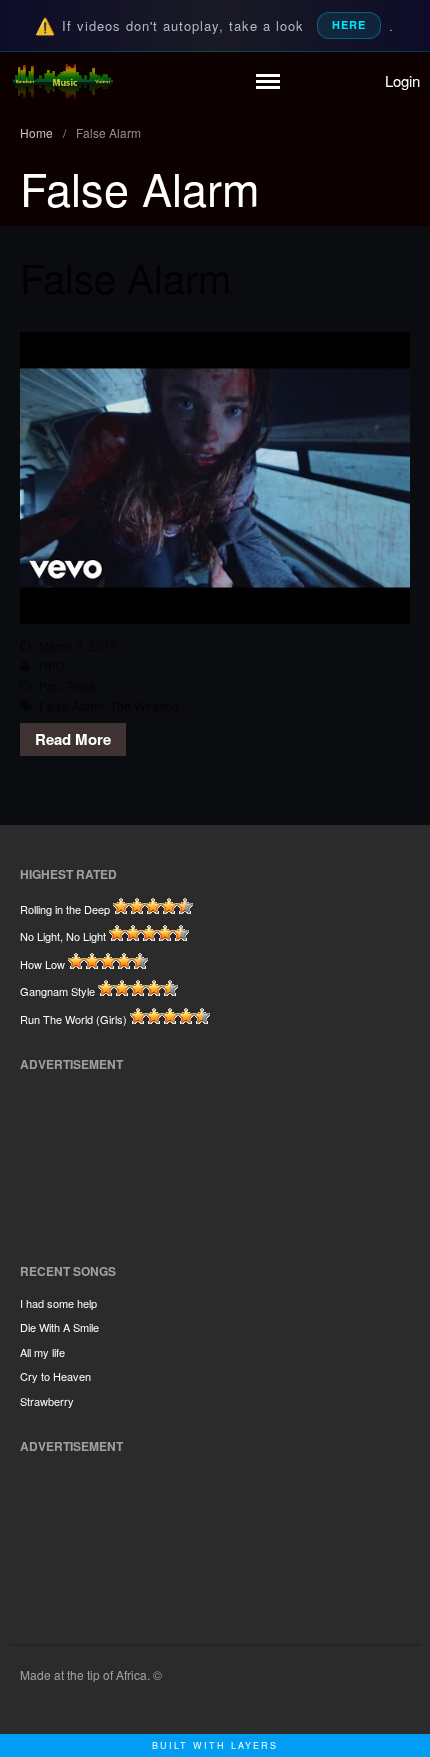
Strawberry (47, 1401)
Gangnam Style (57, 991)
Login (402, 80)
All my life (42, 1352)
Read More (73, 739)
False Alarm (125, 276)
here (349, 24)
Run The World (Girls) (73, 1019)
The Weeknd (144, 705)
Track (81, 685)
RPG (52, 665)
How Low (42, 964)
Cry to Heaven (55, 1376)
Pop (50, 685)
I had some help (58, 1303)
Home (36, 132)
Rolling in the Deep (65, 909)
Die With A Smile (59, 1327)
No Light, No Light (63, 936)
